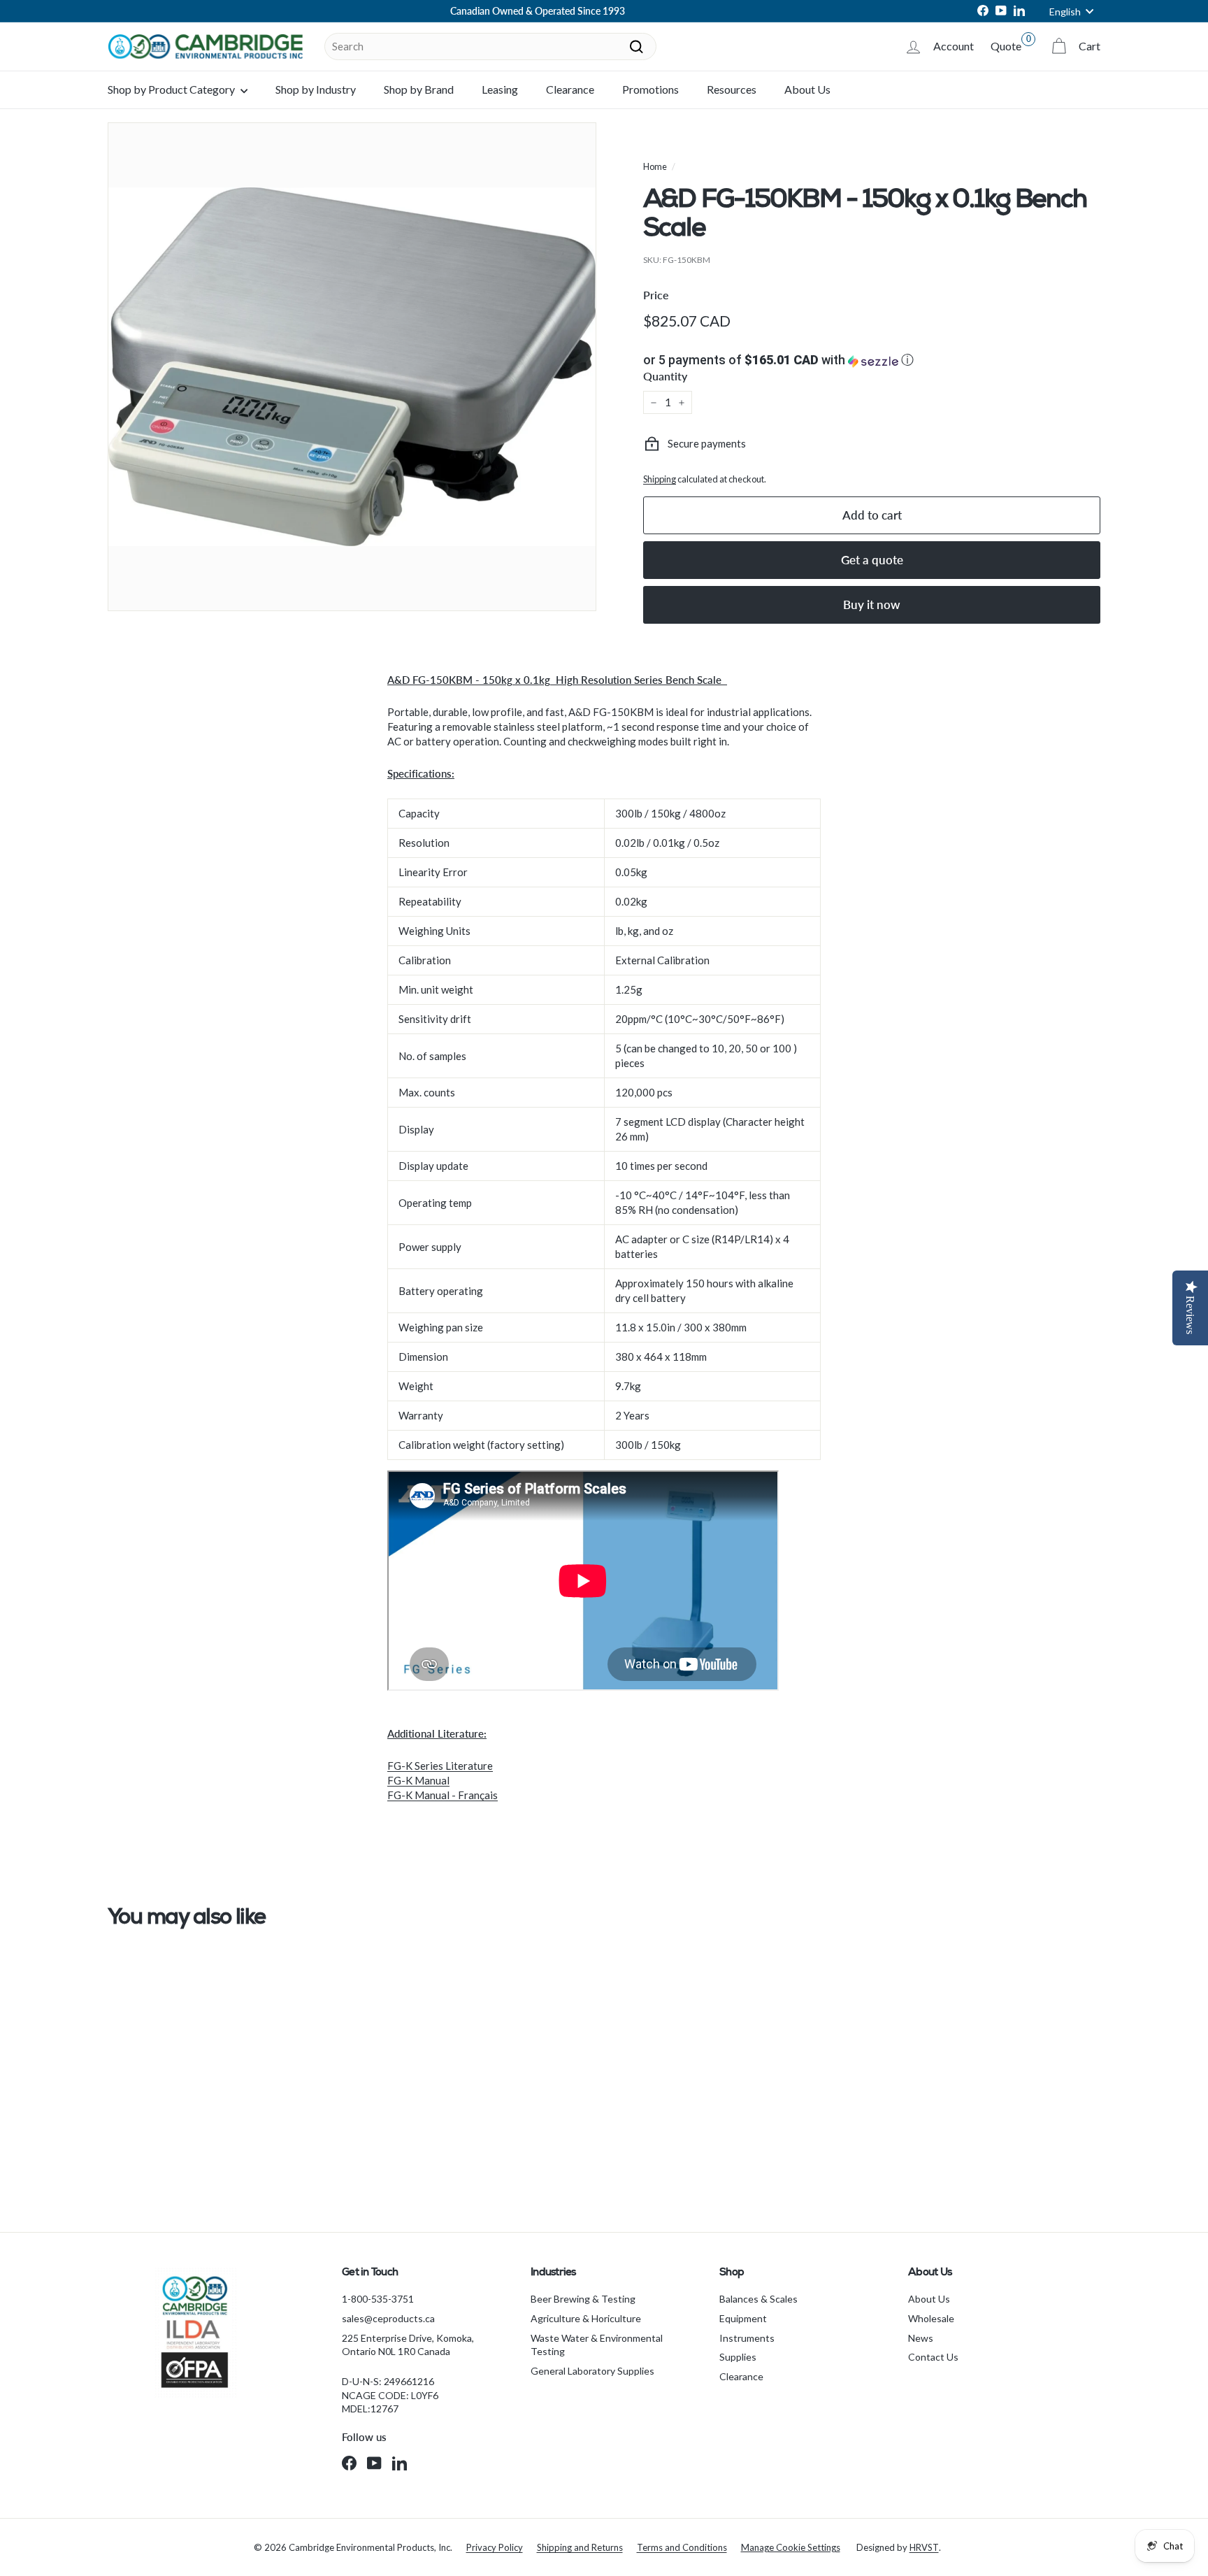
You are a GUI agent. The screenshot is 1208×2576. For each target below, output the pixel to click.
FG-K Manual (418, 1780)
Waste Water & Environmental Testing (597, 2345)
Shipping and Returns (580, 2547)
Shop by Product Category (172, 89)
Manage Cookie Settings (791, 2547)
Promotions (650, 89)
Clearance (570, 89)
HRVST (924, 2547)
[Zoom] (352, 367)
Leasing (500, 89)
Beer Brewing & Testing (583, 2299)
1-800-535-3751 (378, 2299)
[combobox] (490, 46)
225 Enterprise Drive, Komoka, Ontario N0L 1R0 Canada (408, 2345)
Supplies (738, 2357)
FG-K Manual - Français (443, 1795)
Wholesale (931, 2318)
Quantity (665, 376)
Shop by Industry (316, 89)
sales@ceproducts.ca (388, 2318)
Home (655, 166)
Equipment (743, 2318)
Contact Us (933, 2357)
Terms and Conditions (682, 2547)
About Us (807, 89)
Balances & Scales (758, 2299)
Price (656, 295)
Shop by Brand (419, 89)
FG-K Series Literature (440, 1766)
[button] (872, 360)
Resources (732, 89)
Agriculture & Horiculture (586, 2318)
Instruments (747, 2338)
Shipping (660, 479)
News (921, 2338)
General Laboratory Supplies (592, 2371)
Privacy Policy (495, 2547)
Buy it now (872, 604)
